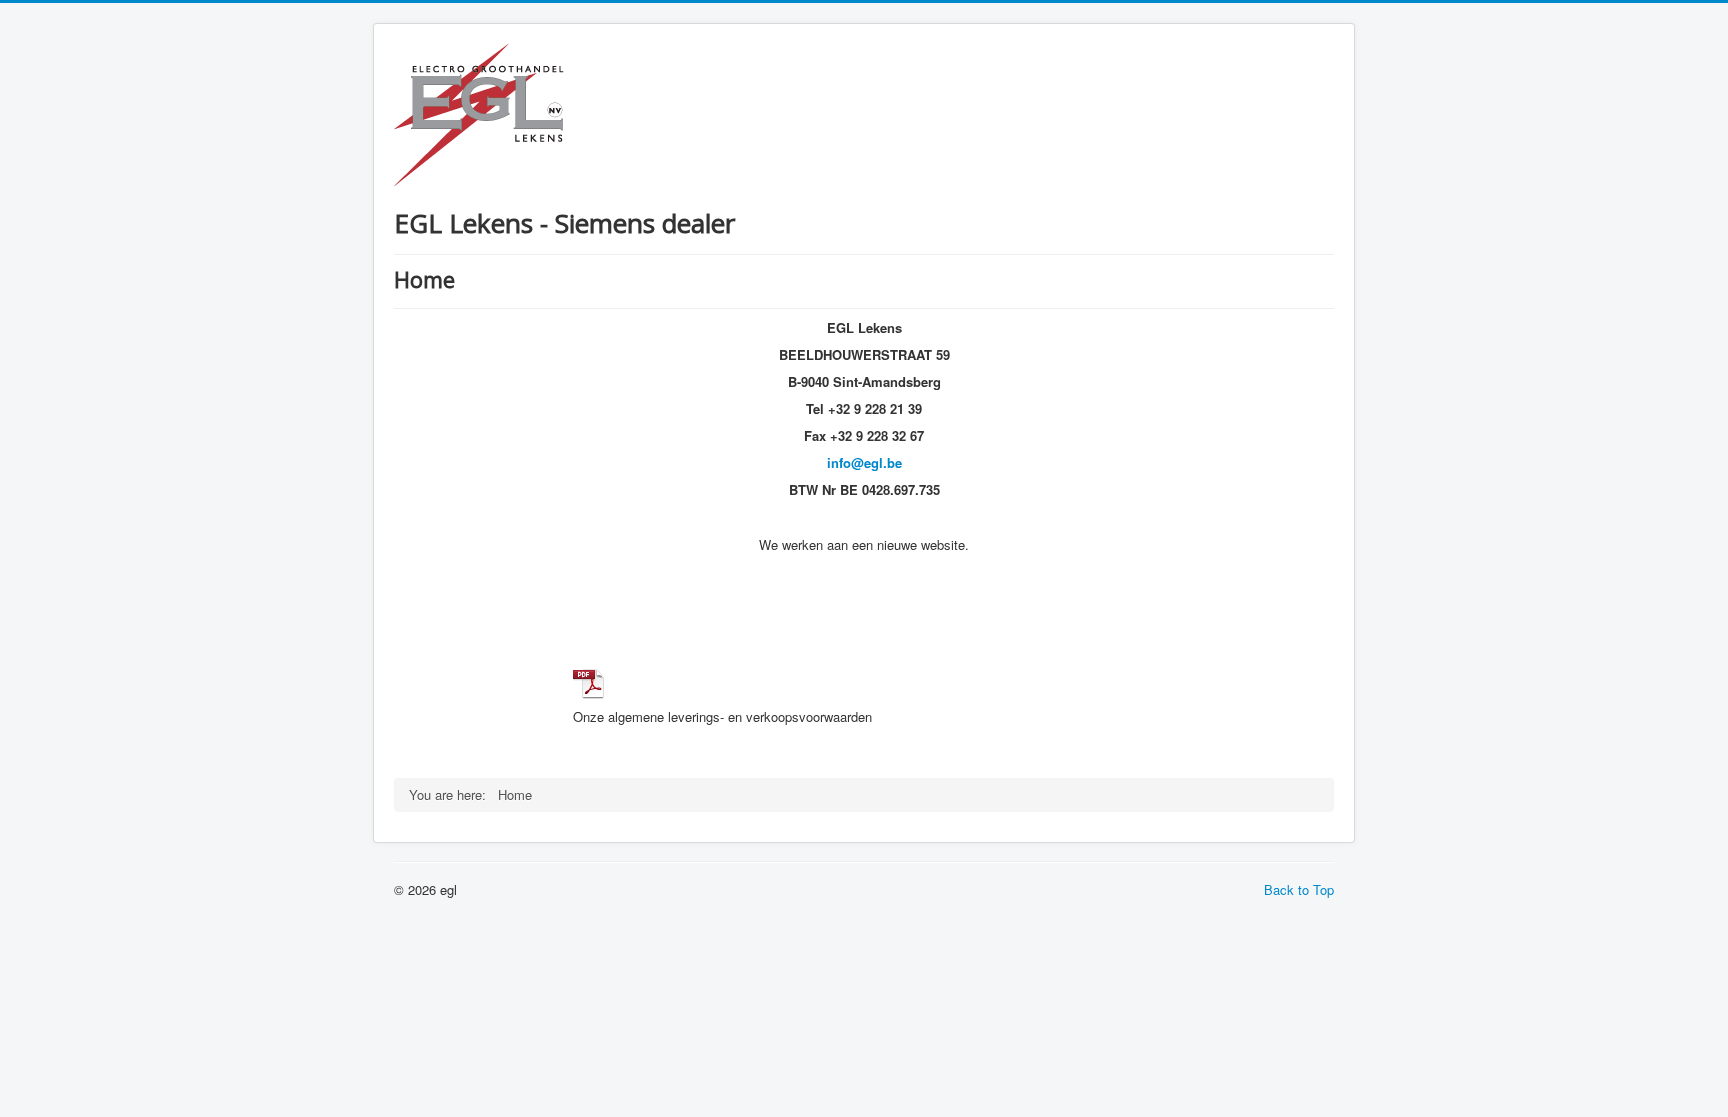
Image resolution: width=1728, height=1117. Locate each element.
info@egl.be (864, 462)
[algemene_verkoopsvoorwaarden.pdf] (589, 681)
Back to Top (1299, 889)
